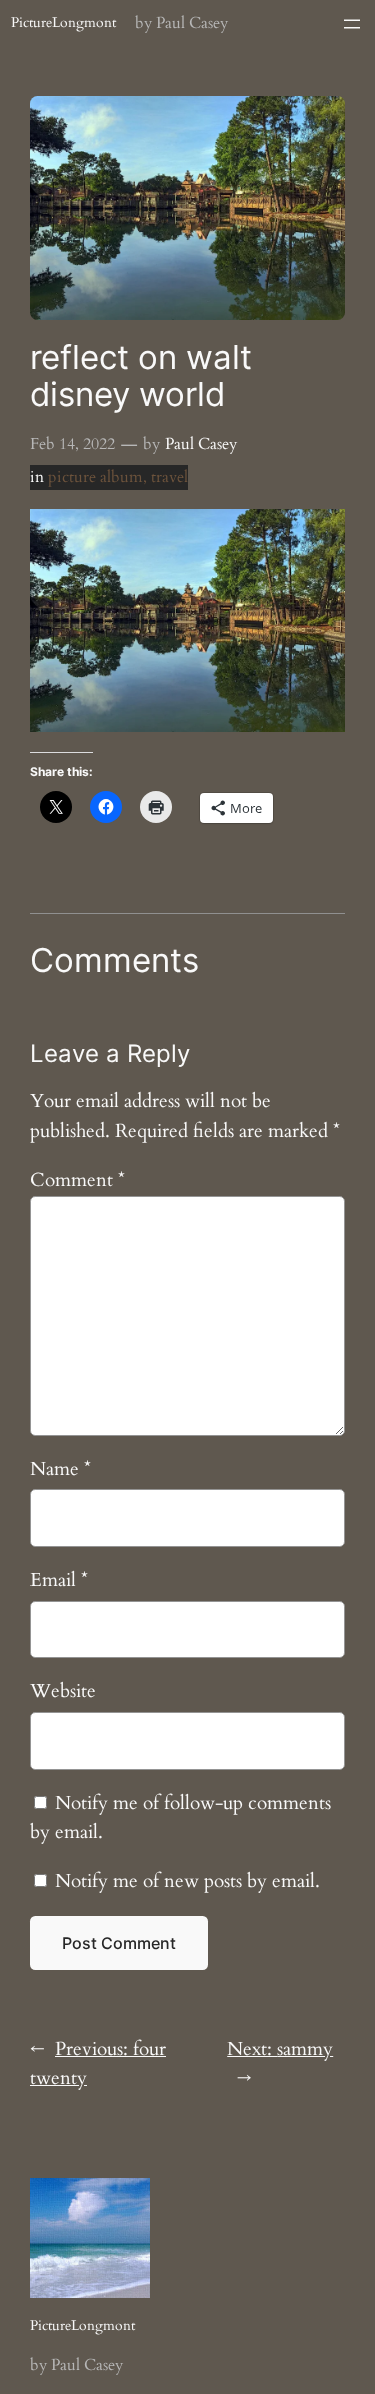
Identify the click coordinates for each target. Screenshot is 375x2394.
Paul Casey (201, 444)
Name (60, 1469)
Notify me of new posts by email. (187, 1881)
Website (63, 1691)
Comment (77, 1180)
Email (59, 1580)
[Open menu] (352, 24)
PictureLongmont (63, 22)
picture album (95, 477)
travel (169, 477)
